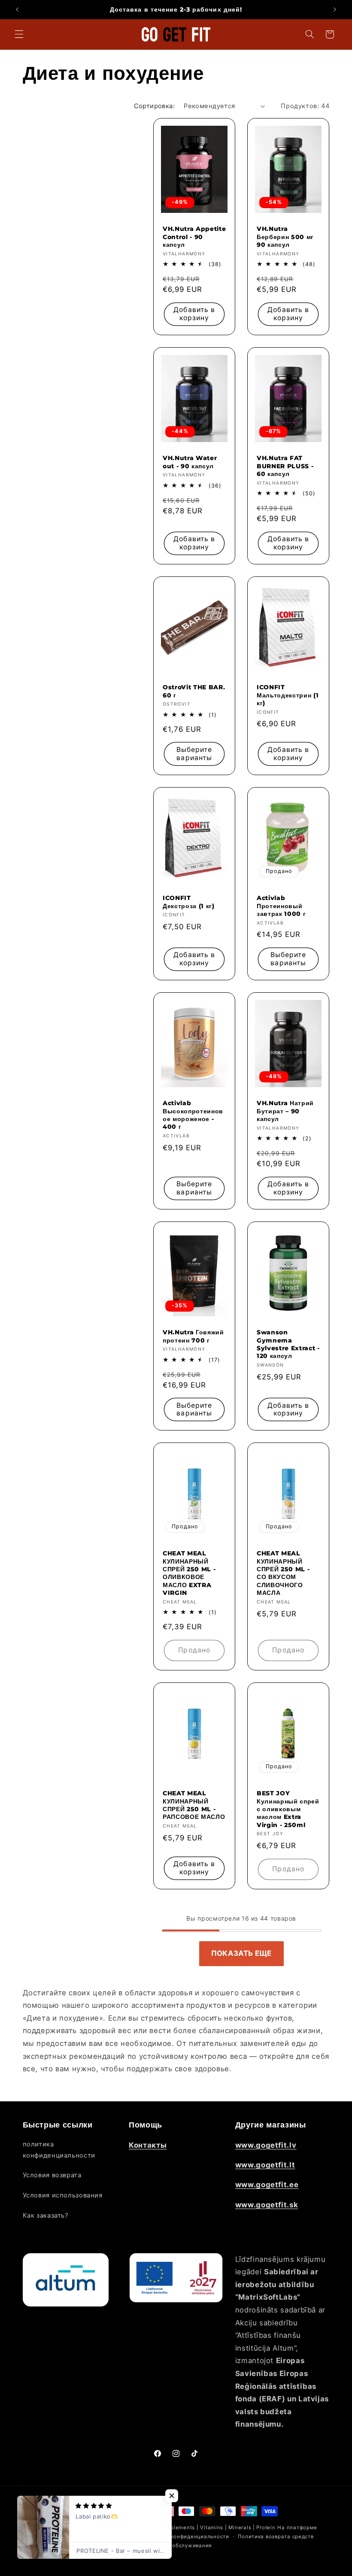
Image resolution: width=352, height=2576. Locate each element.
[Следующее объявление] (335, 9)
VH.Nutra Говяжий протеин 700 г (193, 1336)
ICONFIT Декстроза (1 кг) (189, 902)
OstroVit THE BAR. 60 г (194, 691)
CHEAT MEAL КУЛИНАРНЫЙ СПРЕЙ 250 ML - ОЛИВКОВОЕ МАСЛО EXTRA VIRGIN (189, 1573)
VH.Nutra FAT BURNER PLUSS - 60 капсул (285, 466)
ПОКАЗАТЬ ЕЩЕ (241, 1953)
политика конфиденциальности (59, 2150)
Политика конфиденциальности (186, 2537)
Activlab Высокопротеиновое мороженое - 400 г (193, 1115)
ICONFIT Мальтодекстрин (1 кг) (288, 695)
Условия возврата (52, 2175)
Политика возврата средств (276, 2537)
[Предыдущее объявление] (17, 9)
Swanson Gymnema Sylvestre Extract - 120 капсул (288, 1344)
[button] (19, 34)
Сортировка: (155, 106)
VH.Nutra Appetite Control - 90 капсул (194, 237)
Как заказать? (46, 2215)
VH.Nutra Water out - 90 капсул (190, 462)
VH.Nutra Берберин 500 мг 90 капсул (285, 237)
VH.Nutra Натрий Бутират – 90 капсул (285, 1111)
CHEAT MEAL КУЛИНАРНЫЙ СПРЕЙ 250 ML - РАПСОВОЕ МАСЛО (194, 1805)
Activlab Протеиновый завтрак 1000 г (281, 906)
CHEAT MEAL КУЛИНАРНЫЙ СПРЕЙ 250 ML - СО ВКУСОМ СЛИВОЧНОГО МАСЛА (283, 1573)
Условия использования (63, 2195)
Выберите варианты (194, 754)
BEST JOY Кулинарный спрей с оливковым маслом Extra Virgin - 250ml (288, 1809)
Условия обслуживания (180, 2546)
